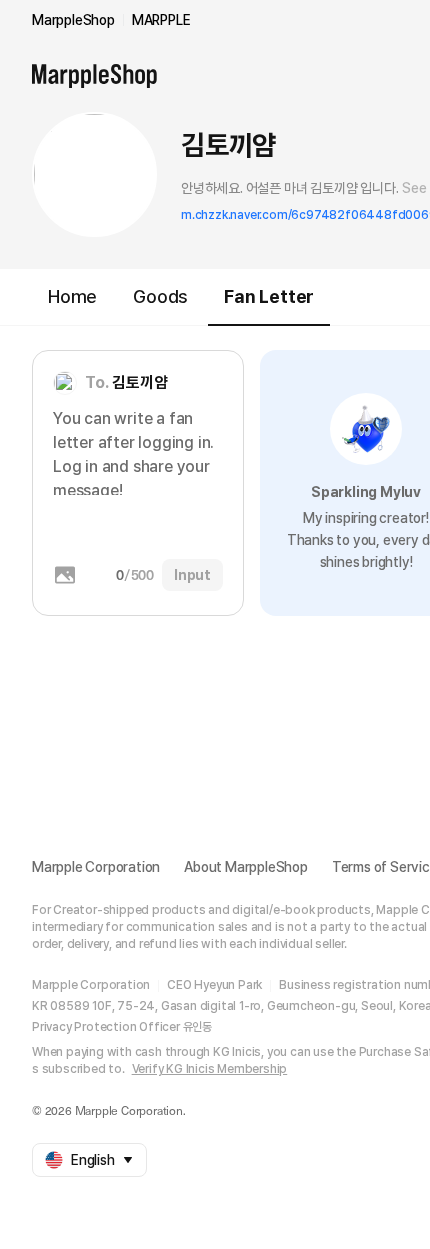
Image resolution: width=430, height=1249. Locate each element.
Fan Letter (269, 296)
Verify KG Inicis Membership (210, 1069)
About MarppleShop (246, 867)
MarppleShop (73, 20)
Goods (160, 296)
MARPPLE (161, 20)
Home (72, 296)
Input (192, 575)
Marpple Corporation (96, 867)
